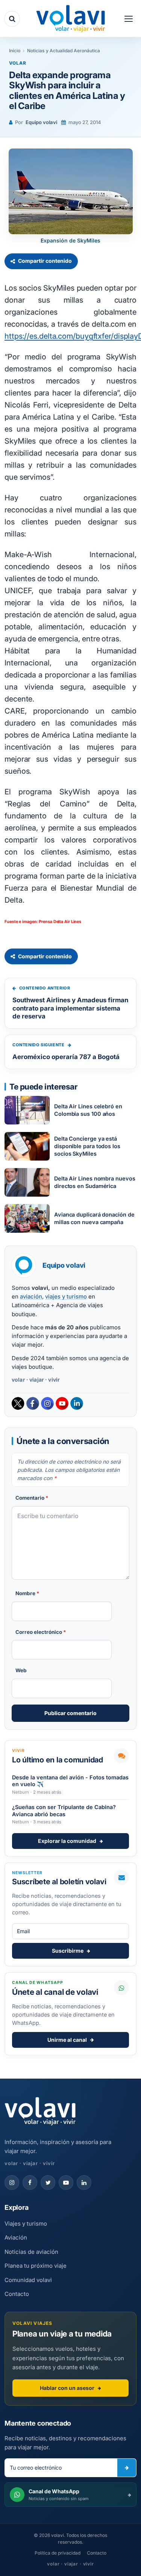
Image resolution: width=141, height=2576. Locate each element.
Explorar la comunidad (67, 1841)
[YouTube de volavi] (66, 2183)
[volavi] (71, 19)
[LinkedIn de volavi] (84, 2183)
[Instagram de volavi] (12, 2183)
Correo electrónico (41, 1632)
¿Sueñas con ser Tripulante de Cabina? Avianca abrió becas (64, 1810)
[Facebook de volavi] (30, 2183)
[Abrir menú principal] (129, 19)
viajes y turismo (66, 1296)
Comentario (32, 1498)
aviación (31, 1296)
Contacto (17, 2294)
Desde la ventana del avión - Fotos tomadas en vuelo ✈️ (70, 1781)
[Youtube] (62, 1403)
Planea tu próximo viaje (36, 2266)
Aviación (16, 2237)
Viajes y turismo (26, 2224)
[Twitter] (18, 1403)
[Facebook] (33, 1403)
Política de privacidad (58, 2553)
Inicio (15, 51)
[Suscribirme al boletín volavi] (127, 2468)
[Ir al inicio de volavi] (40, 2112)
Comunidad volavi (28, 2280)
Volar (18, 63)
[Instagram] (47, 1403)
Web (21, 1670)
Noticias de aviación (31, 2252)
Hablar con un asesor (67, 2388)
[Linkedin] (77, 1403)
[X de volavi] (48, 2183)
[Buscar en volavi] (12, 19)
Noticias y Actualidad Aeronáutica (64, 51)
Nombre (27, 1593)
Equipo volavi (41, 122)
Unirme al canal (67, 2040)
